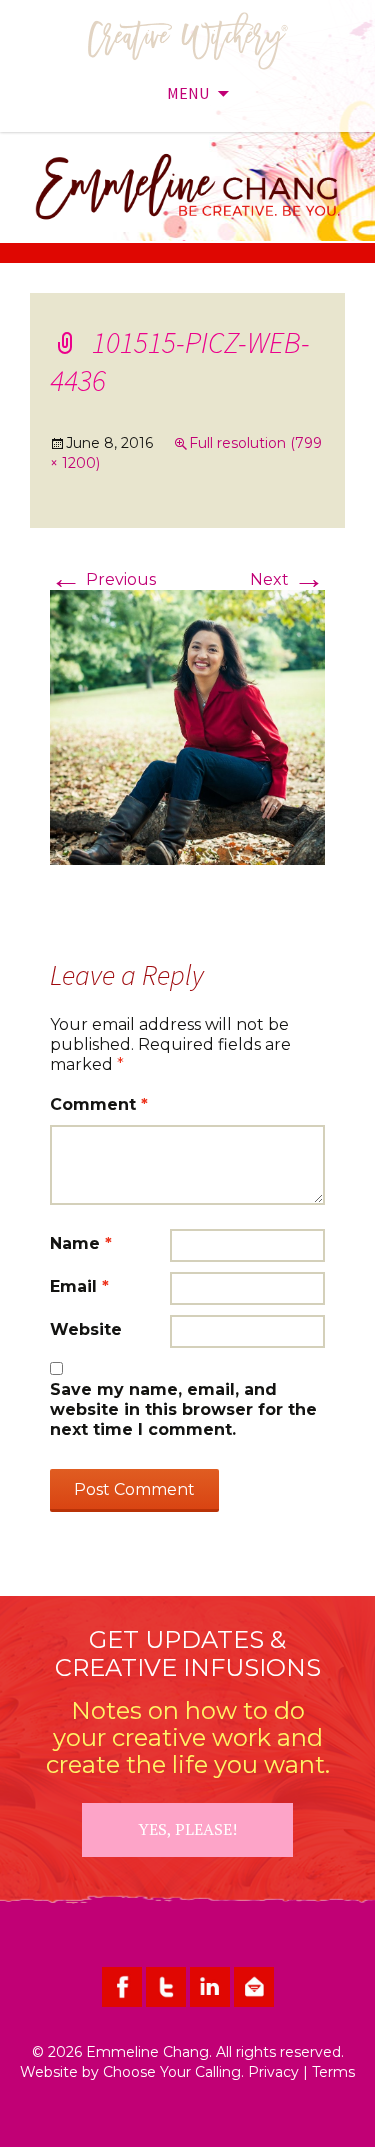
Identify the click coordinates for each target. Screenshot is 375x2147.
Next (287, 579)
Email (79, 1286)
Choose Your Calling (172, 2072)
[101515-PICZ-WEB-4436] (187, 726)
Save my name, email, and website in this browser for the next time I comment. (183, 1409)
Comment (99, 1104)
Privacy (273, 2072)
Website (86, 1329)
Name (81, 1243)
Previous (103, 579)
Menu (188, 93)
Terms (333, 2072)
